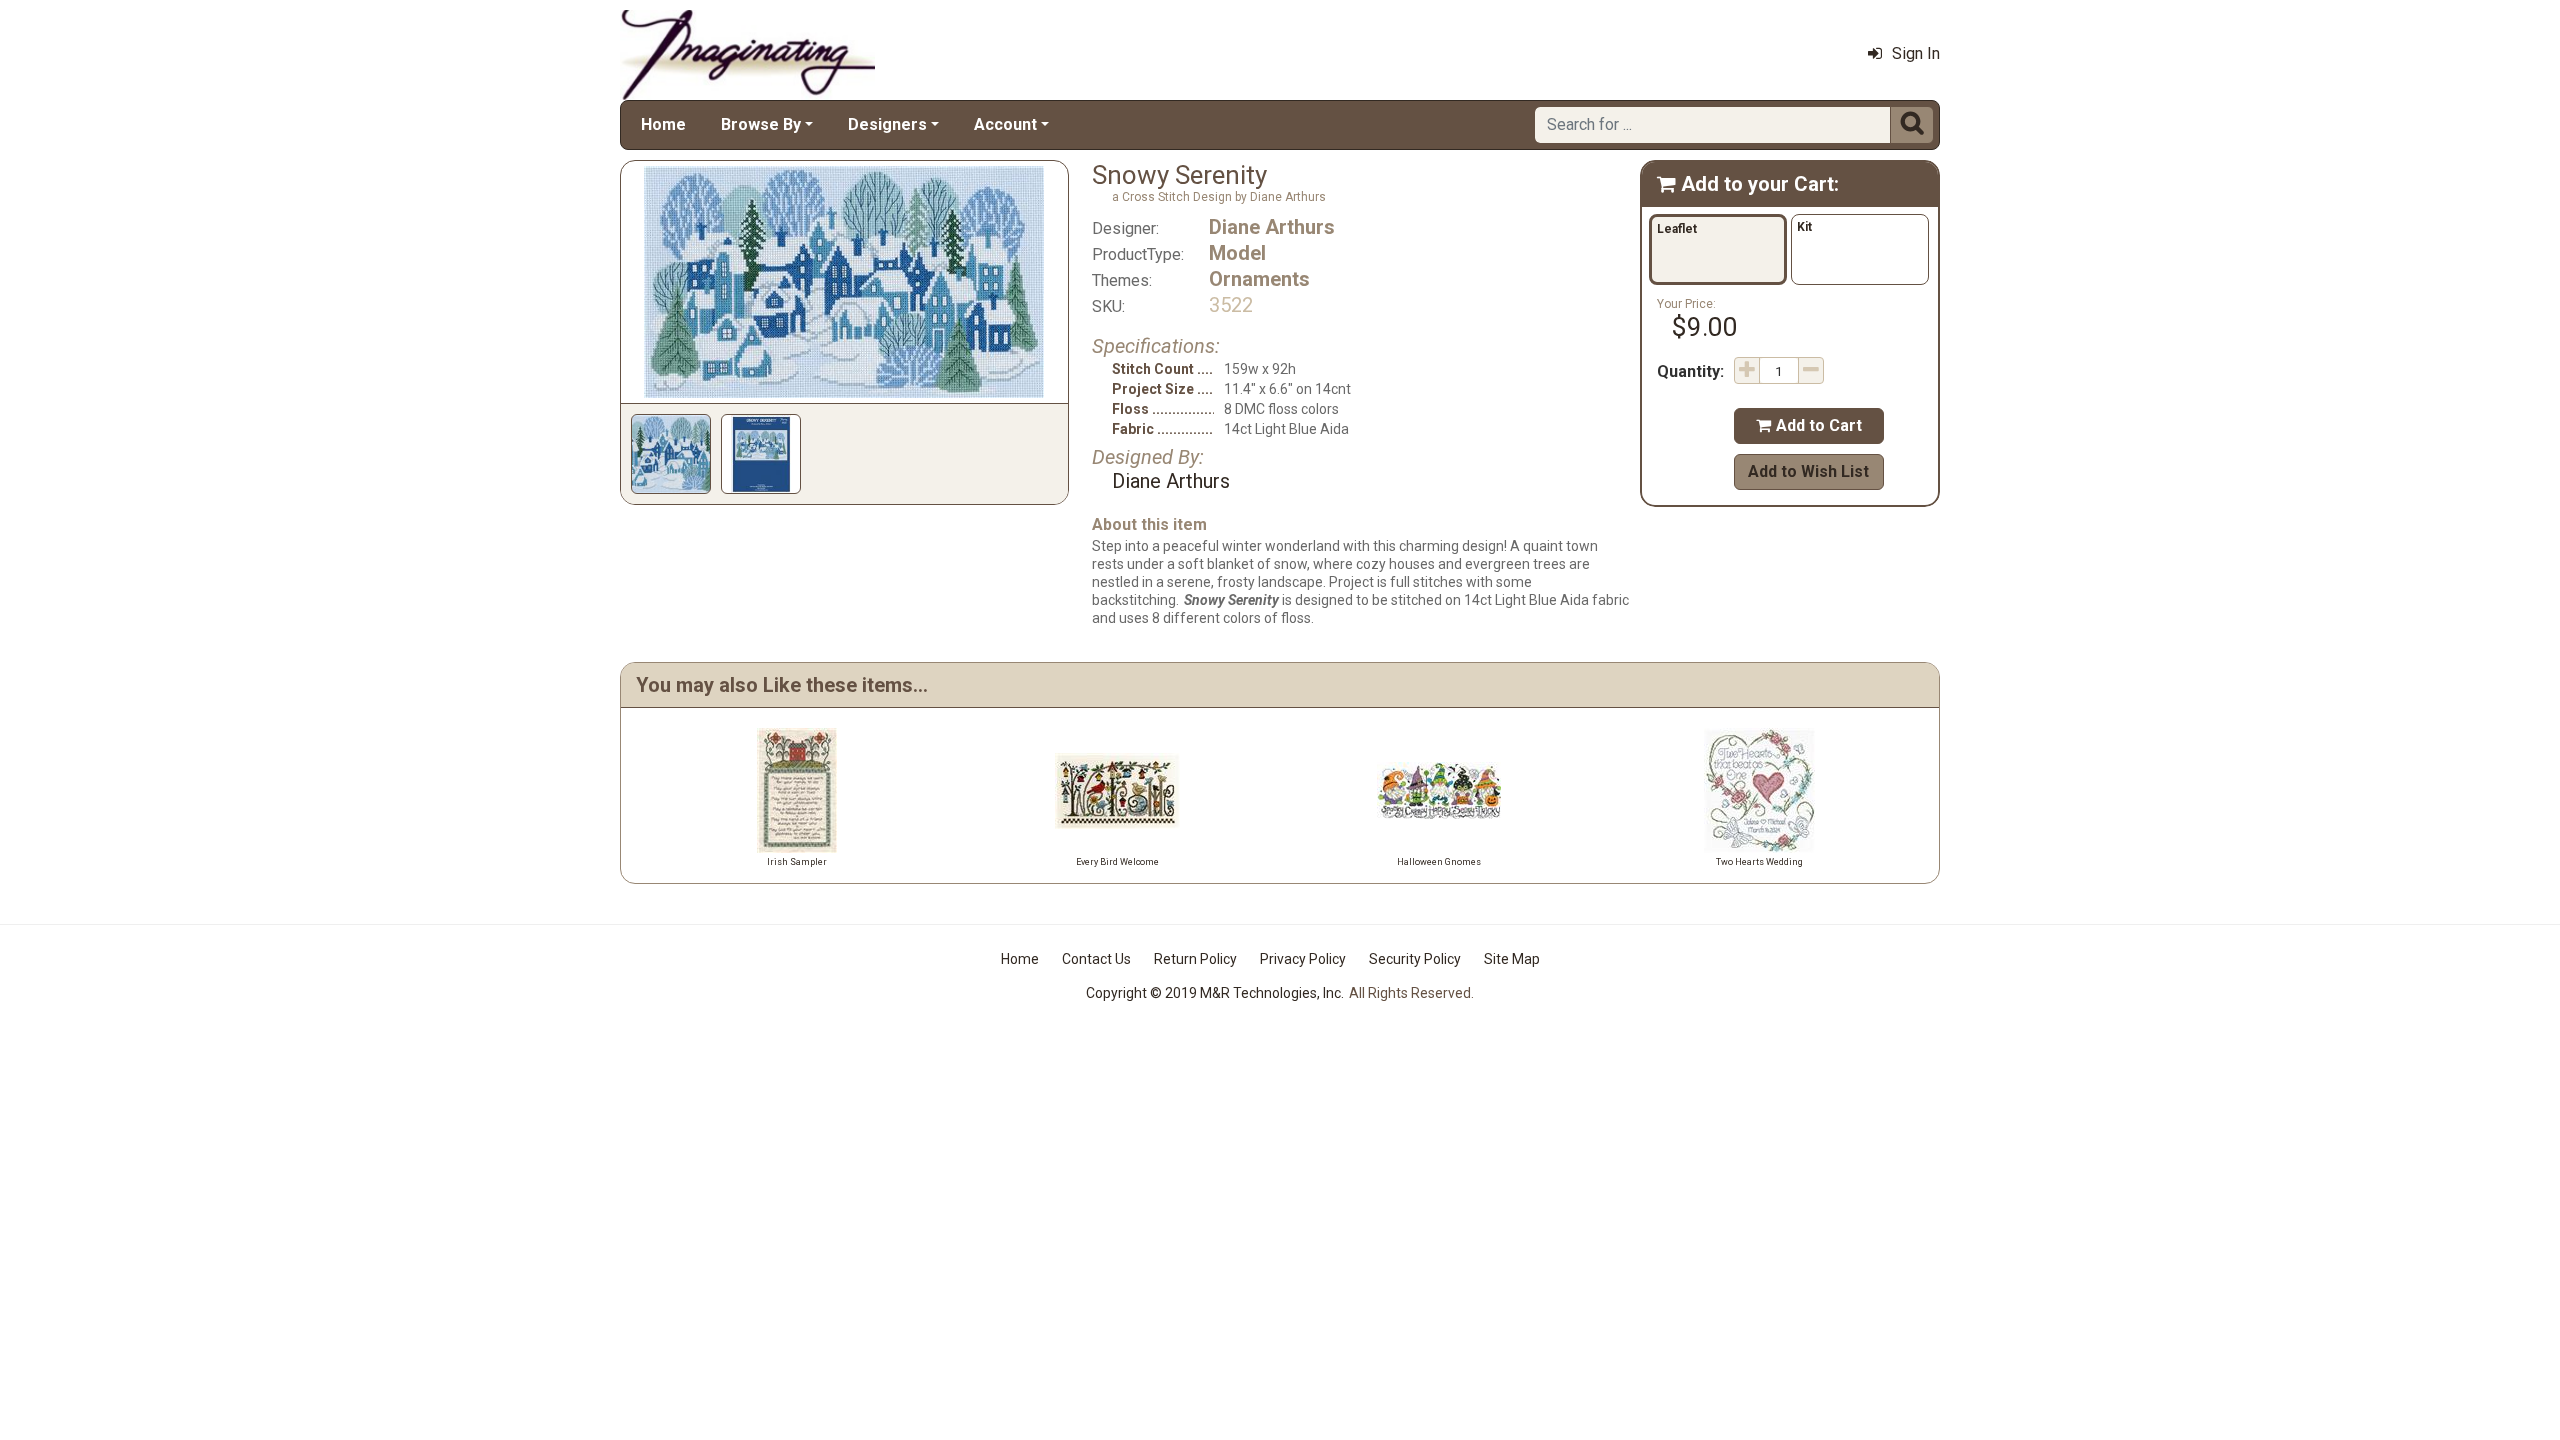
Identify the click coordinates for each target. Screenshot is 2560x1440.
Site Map (1512, 959)
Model (1237, 253)
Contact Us (1096, 959)
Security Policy (1415, 959)
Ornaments (1259, 279)
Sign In (1916, 53)
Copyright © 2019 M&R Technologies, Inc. (1215, 993)
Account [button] (1005, 124)
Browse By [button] (761, 124)
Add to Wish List (1808, 471)
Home (663, 124)
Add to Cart (1809, 425)
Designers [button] (887, 124)
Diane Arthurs (1272, 227)
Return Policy (1195, 959)
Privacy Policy (1303, 959)
